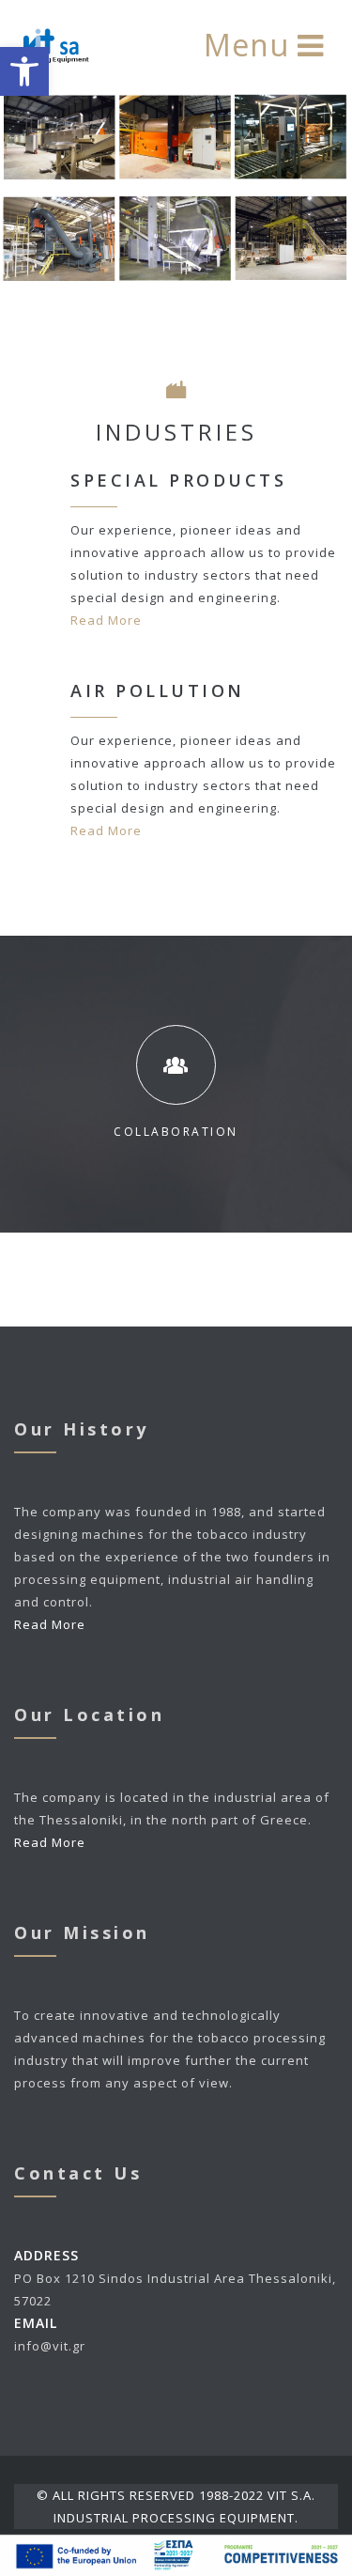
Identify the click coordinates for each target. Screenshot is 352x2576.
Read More (106, 620)
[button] (24, 71)
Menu (251, 45)
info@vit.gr (50, 2346)
